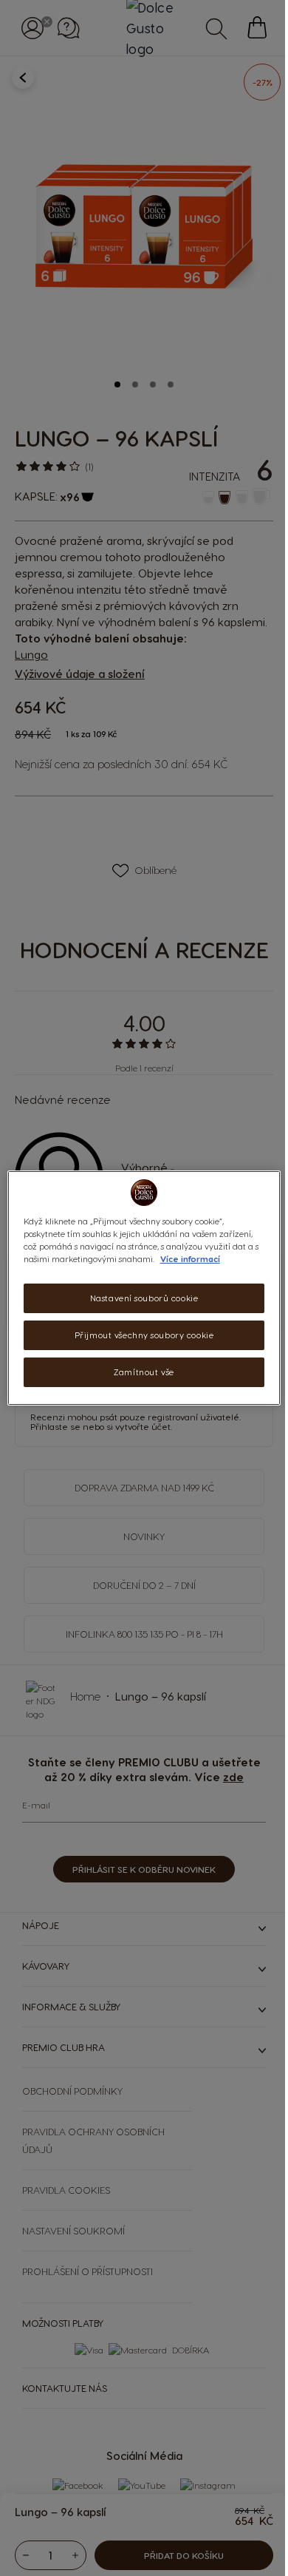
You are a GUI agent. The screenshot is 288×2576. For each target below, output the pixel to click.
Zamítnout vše (138, 1372)
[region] (138, 1288)
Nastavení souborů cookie (138, 1298)
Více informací (195, 1259)
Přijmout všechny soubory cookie (138, 1335)
